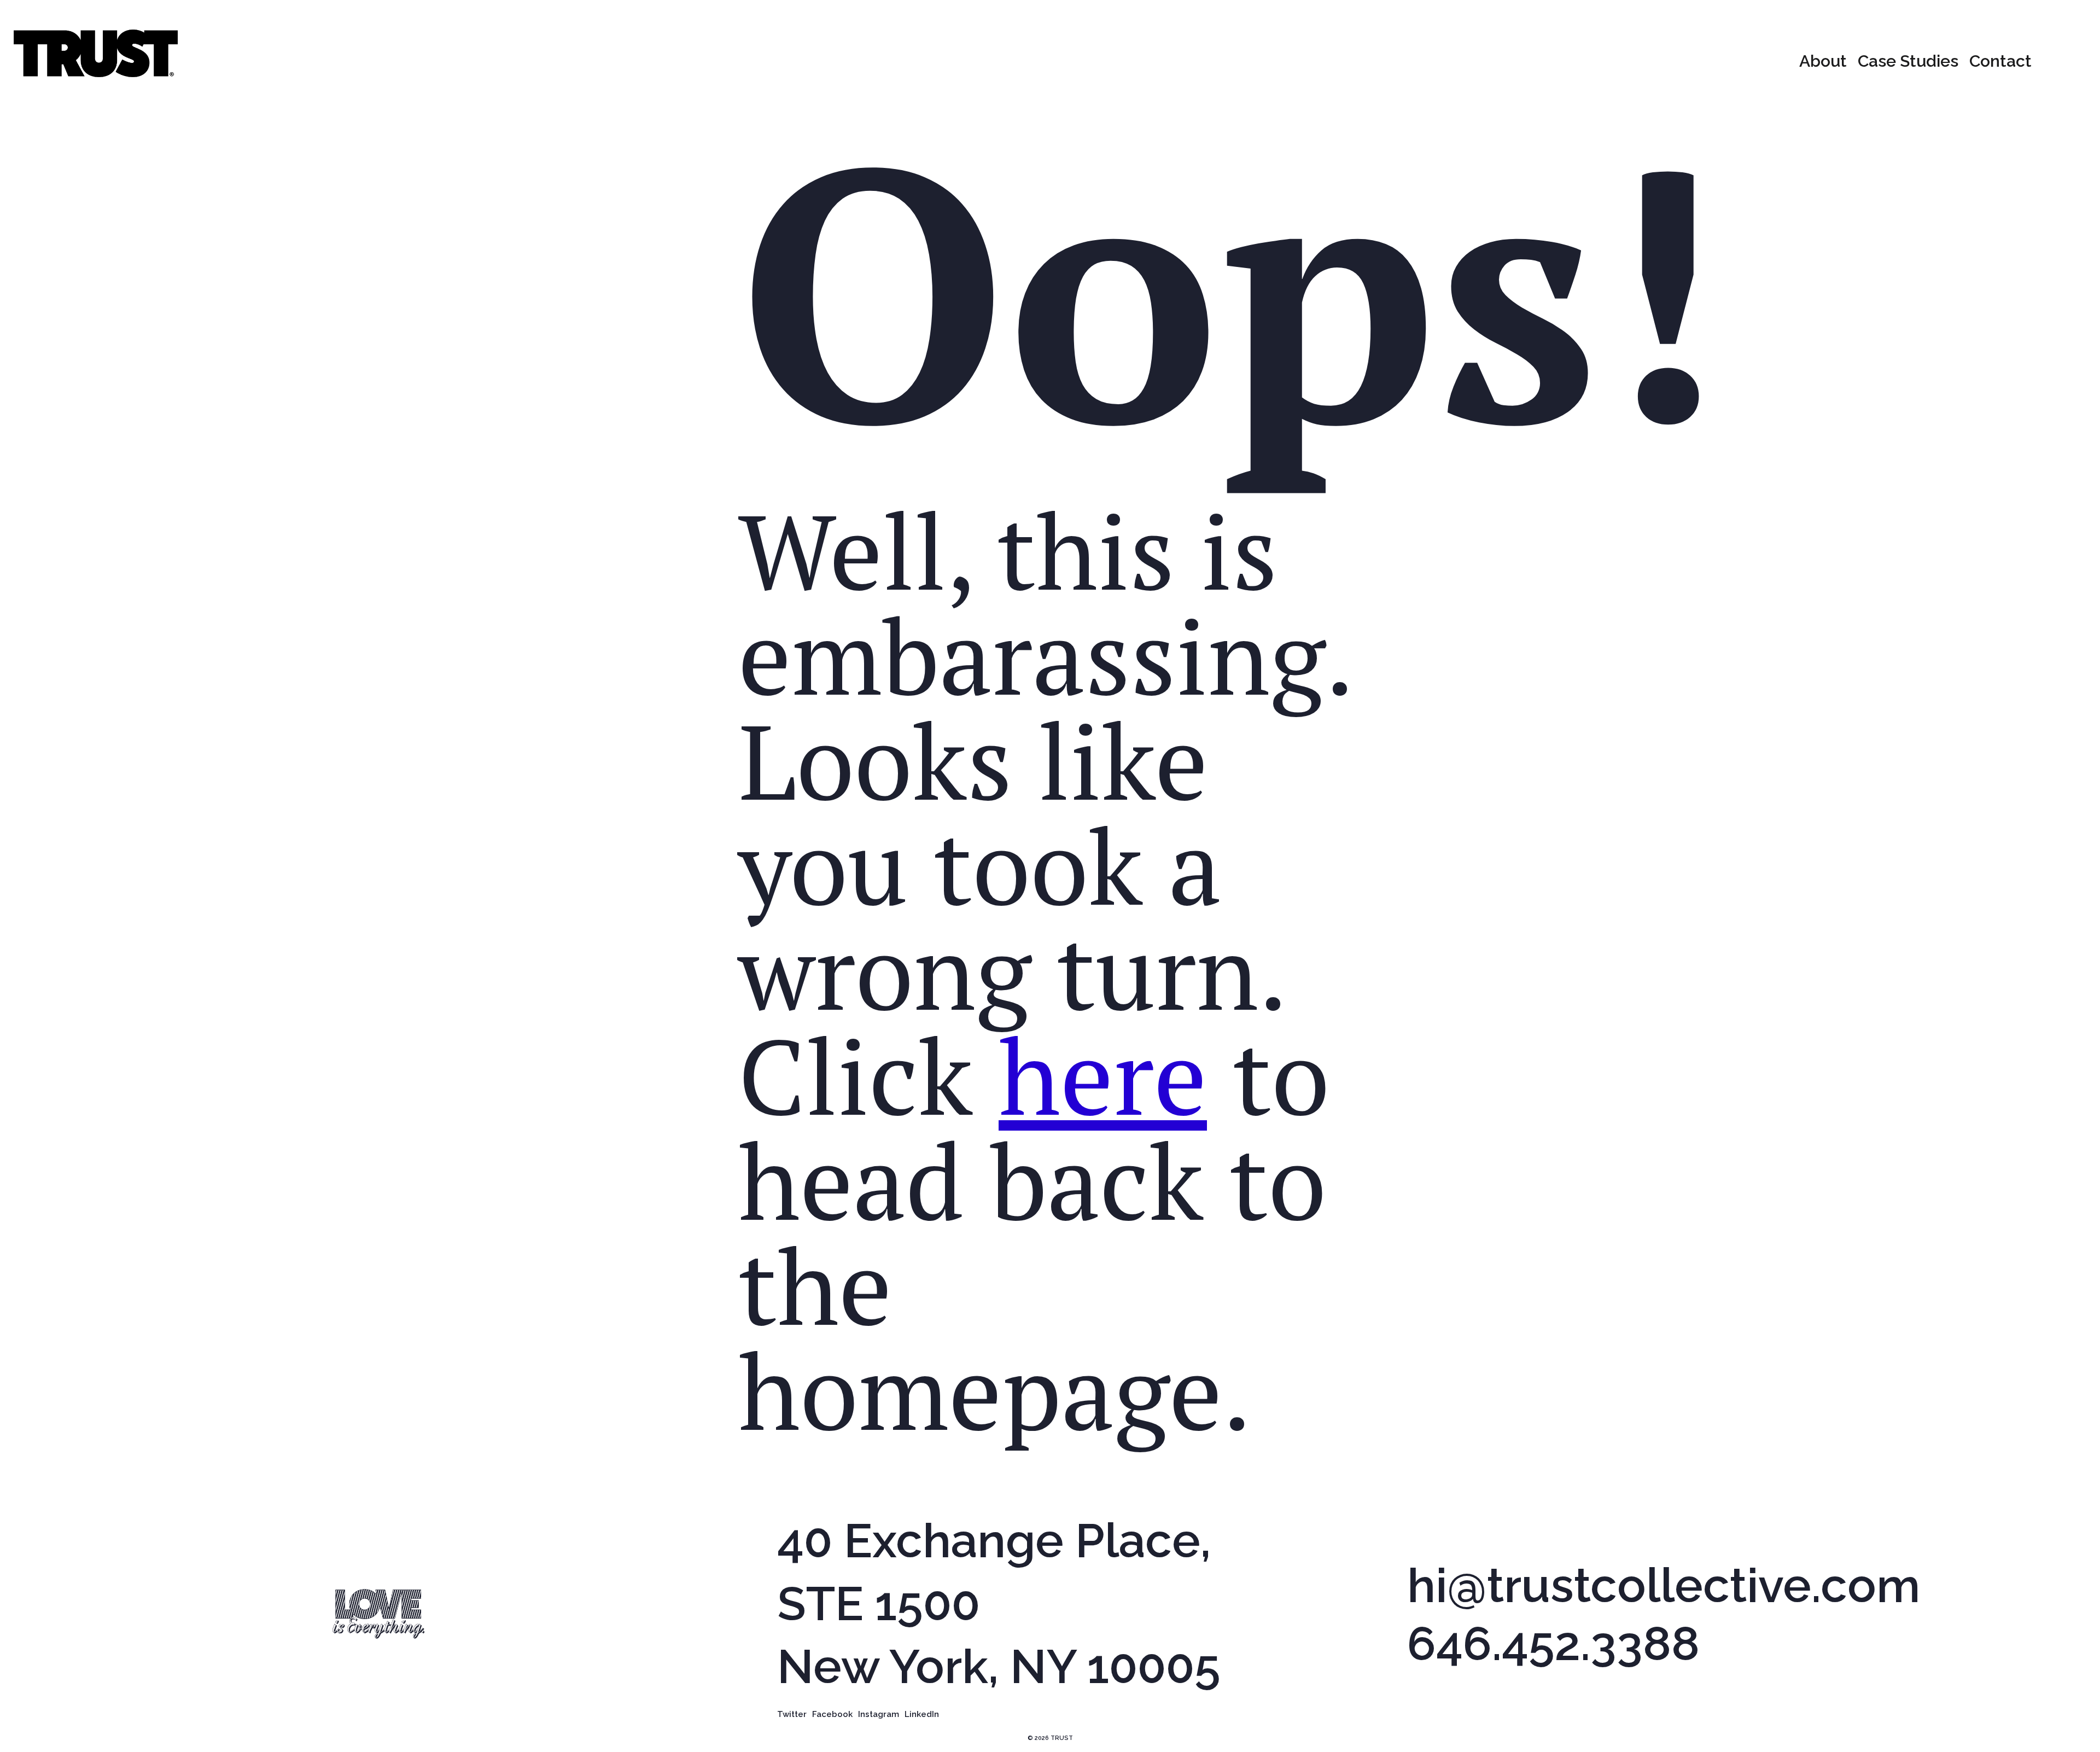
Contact (2000, 61)
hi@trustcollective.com (1664, 1586)
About (1823, 61)
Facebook (832, 1715)
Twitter (792, 1715)
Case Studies (1908, 61)
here (1103, 1075)
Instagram (879, 1715)
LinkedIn (922, 1715)
